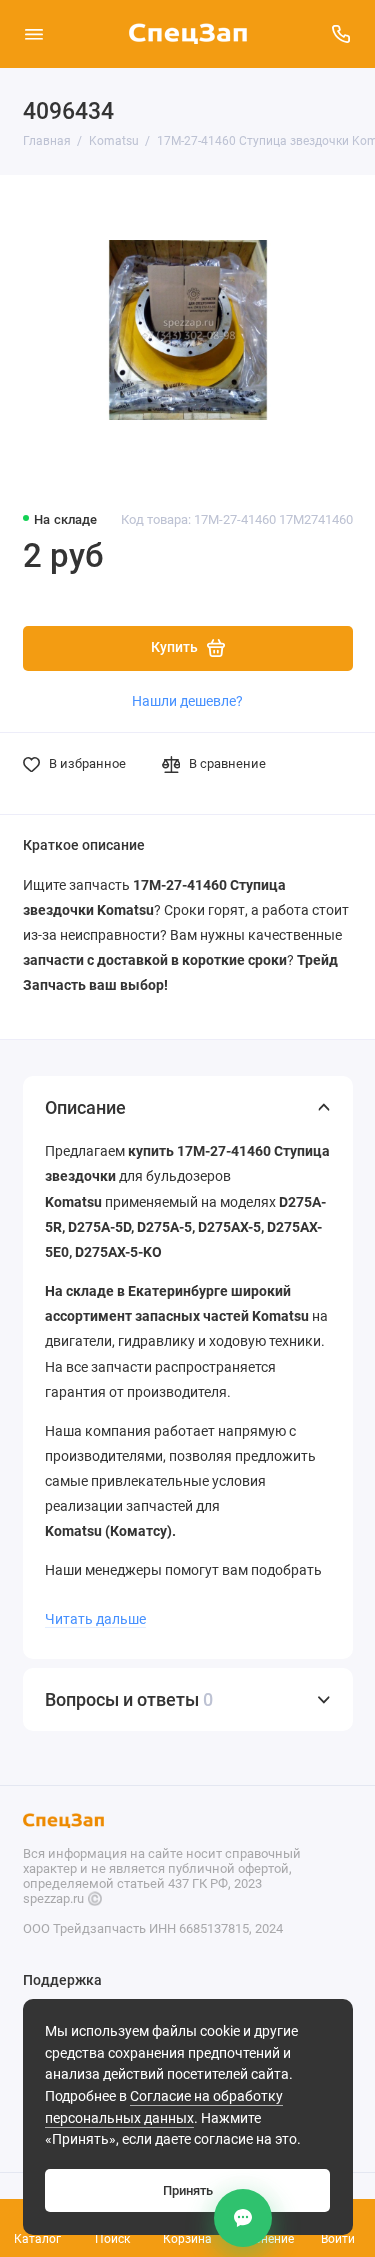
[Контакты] (243, 2218)
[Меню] (34, 34)
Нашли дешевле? (187, 701)
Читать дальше (95, 1619)
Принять (188, 2190)
